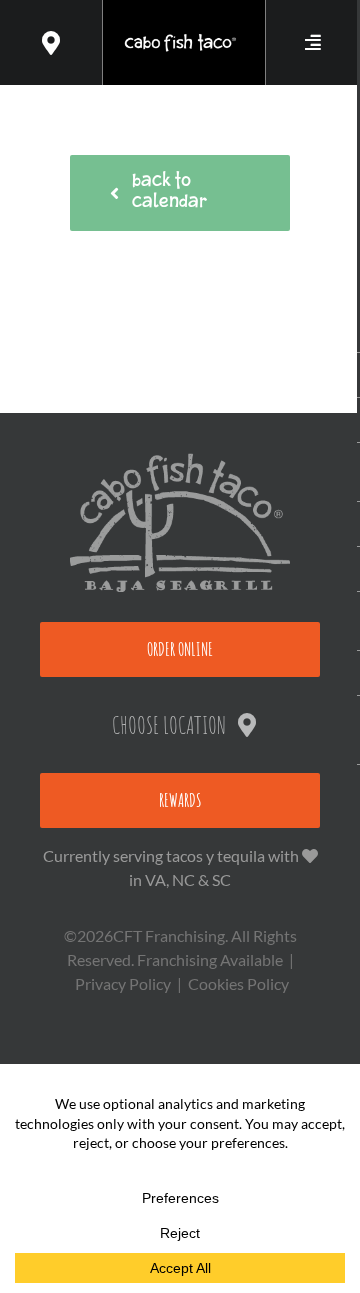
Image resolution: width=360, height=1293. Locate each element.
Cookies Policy (238, 983)
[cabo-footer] (180, 460)
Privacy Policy (123, 983)
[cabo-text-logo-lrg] (180, 37)
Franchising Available (210, 959)
